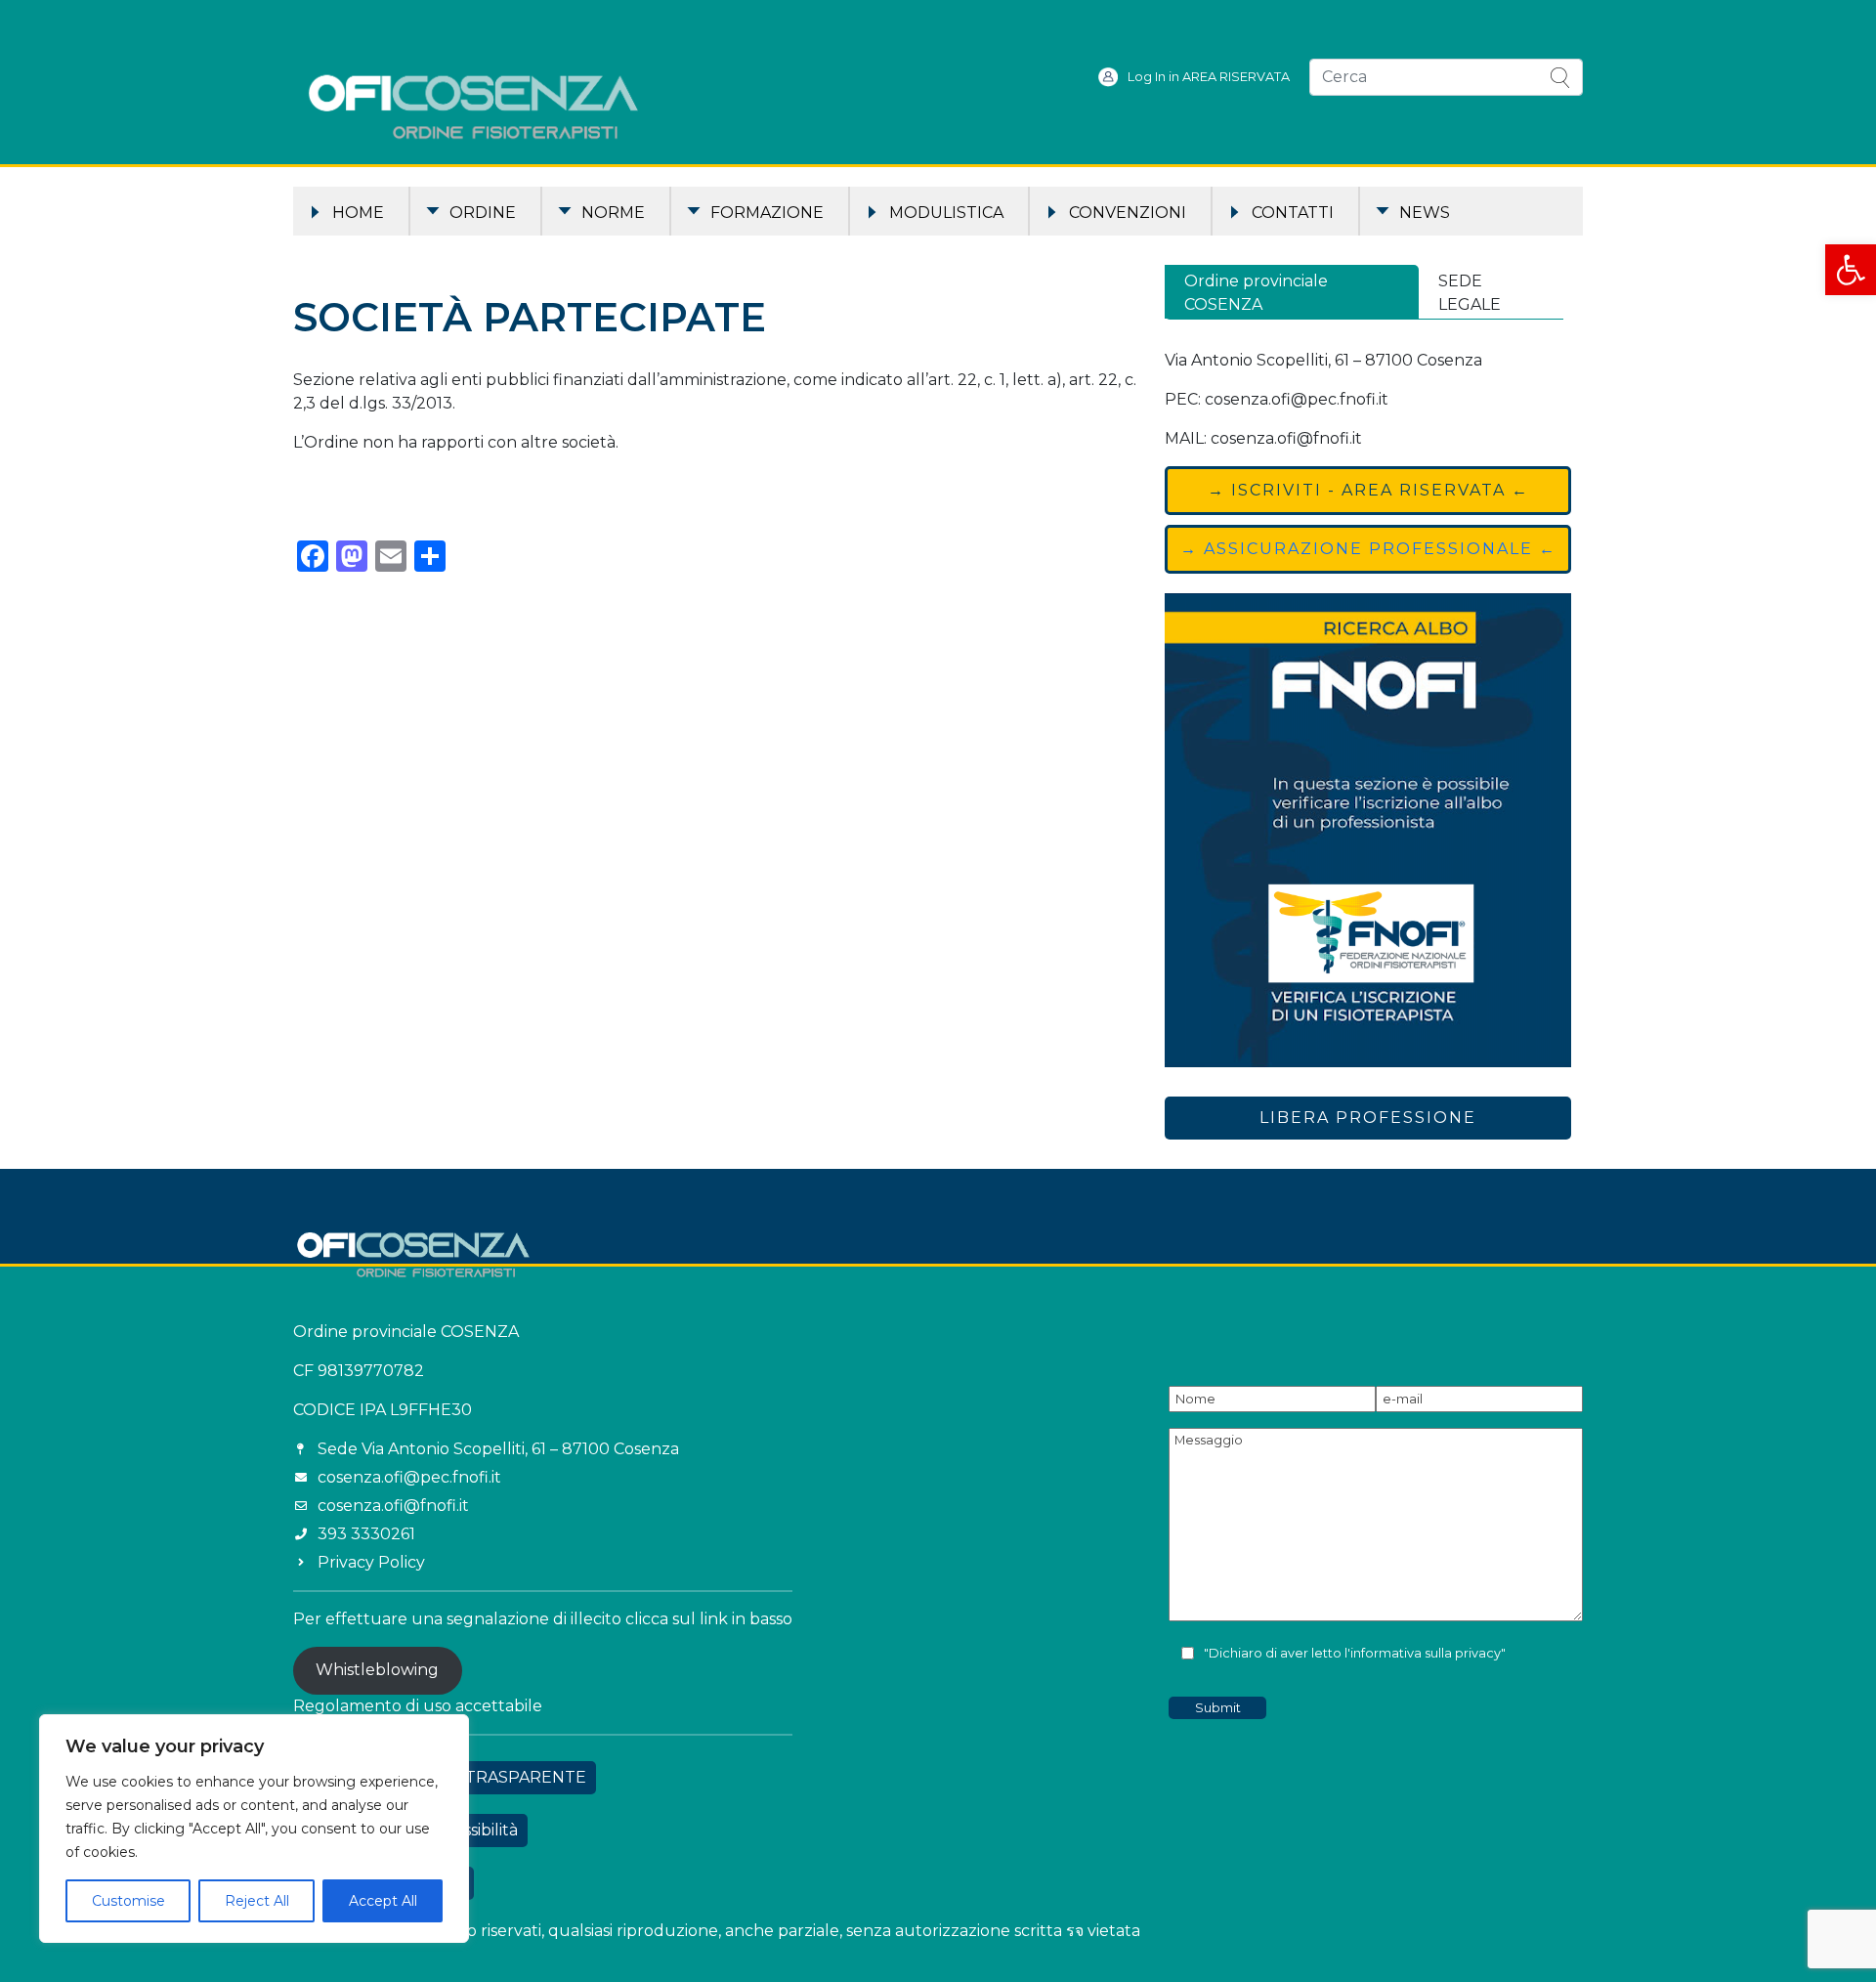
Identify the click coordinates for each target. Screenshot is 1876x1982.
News (1425, 213)
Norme (613, 213)
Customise (128, 1901)
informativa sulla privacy (1426, 1653)
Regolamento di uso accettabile (418, 1706)
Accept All (383, 1901)
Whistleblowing (377, 1670)
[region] (254, 1829)
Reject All (257, 1901)
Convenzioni (1128, 213)
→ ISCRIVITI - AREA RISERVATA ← (1368, 490)
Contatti (1293, 213)
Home (358, 213)
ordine (483, 213)
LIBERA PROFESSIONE (1368, 1118)
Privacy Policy (371, 1562)
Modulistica (946, 213)
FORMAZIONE (767, 213)
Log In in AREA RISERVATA (1209, 77)
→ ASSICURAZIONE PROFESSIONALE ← (1368, 549)
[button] (1851, 270)
